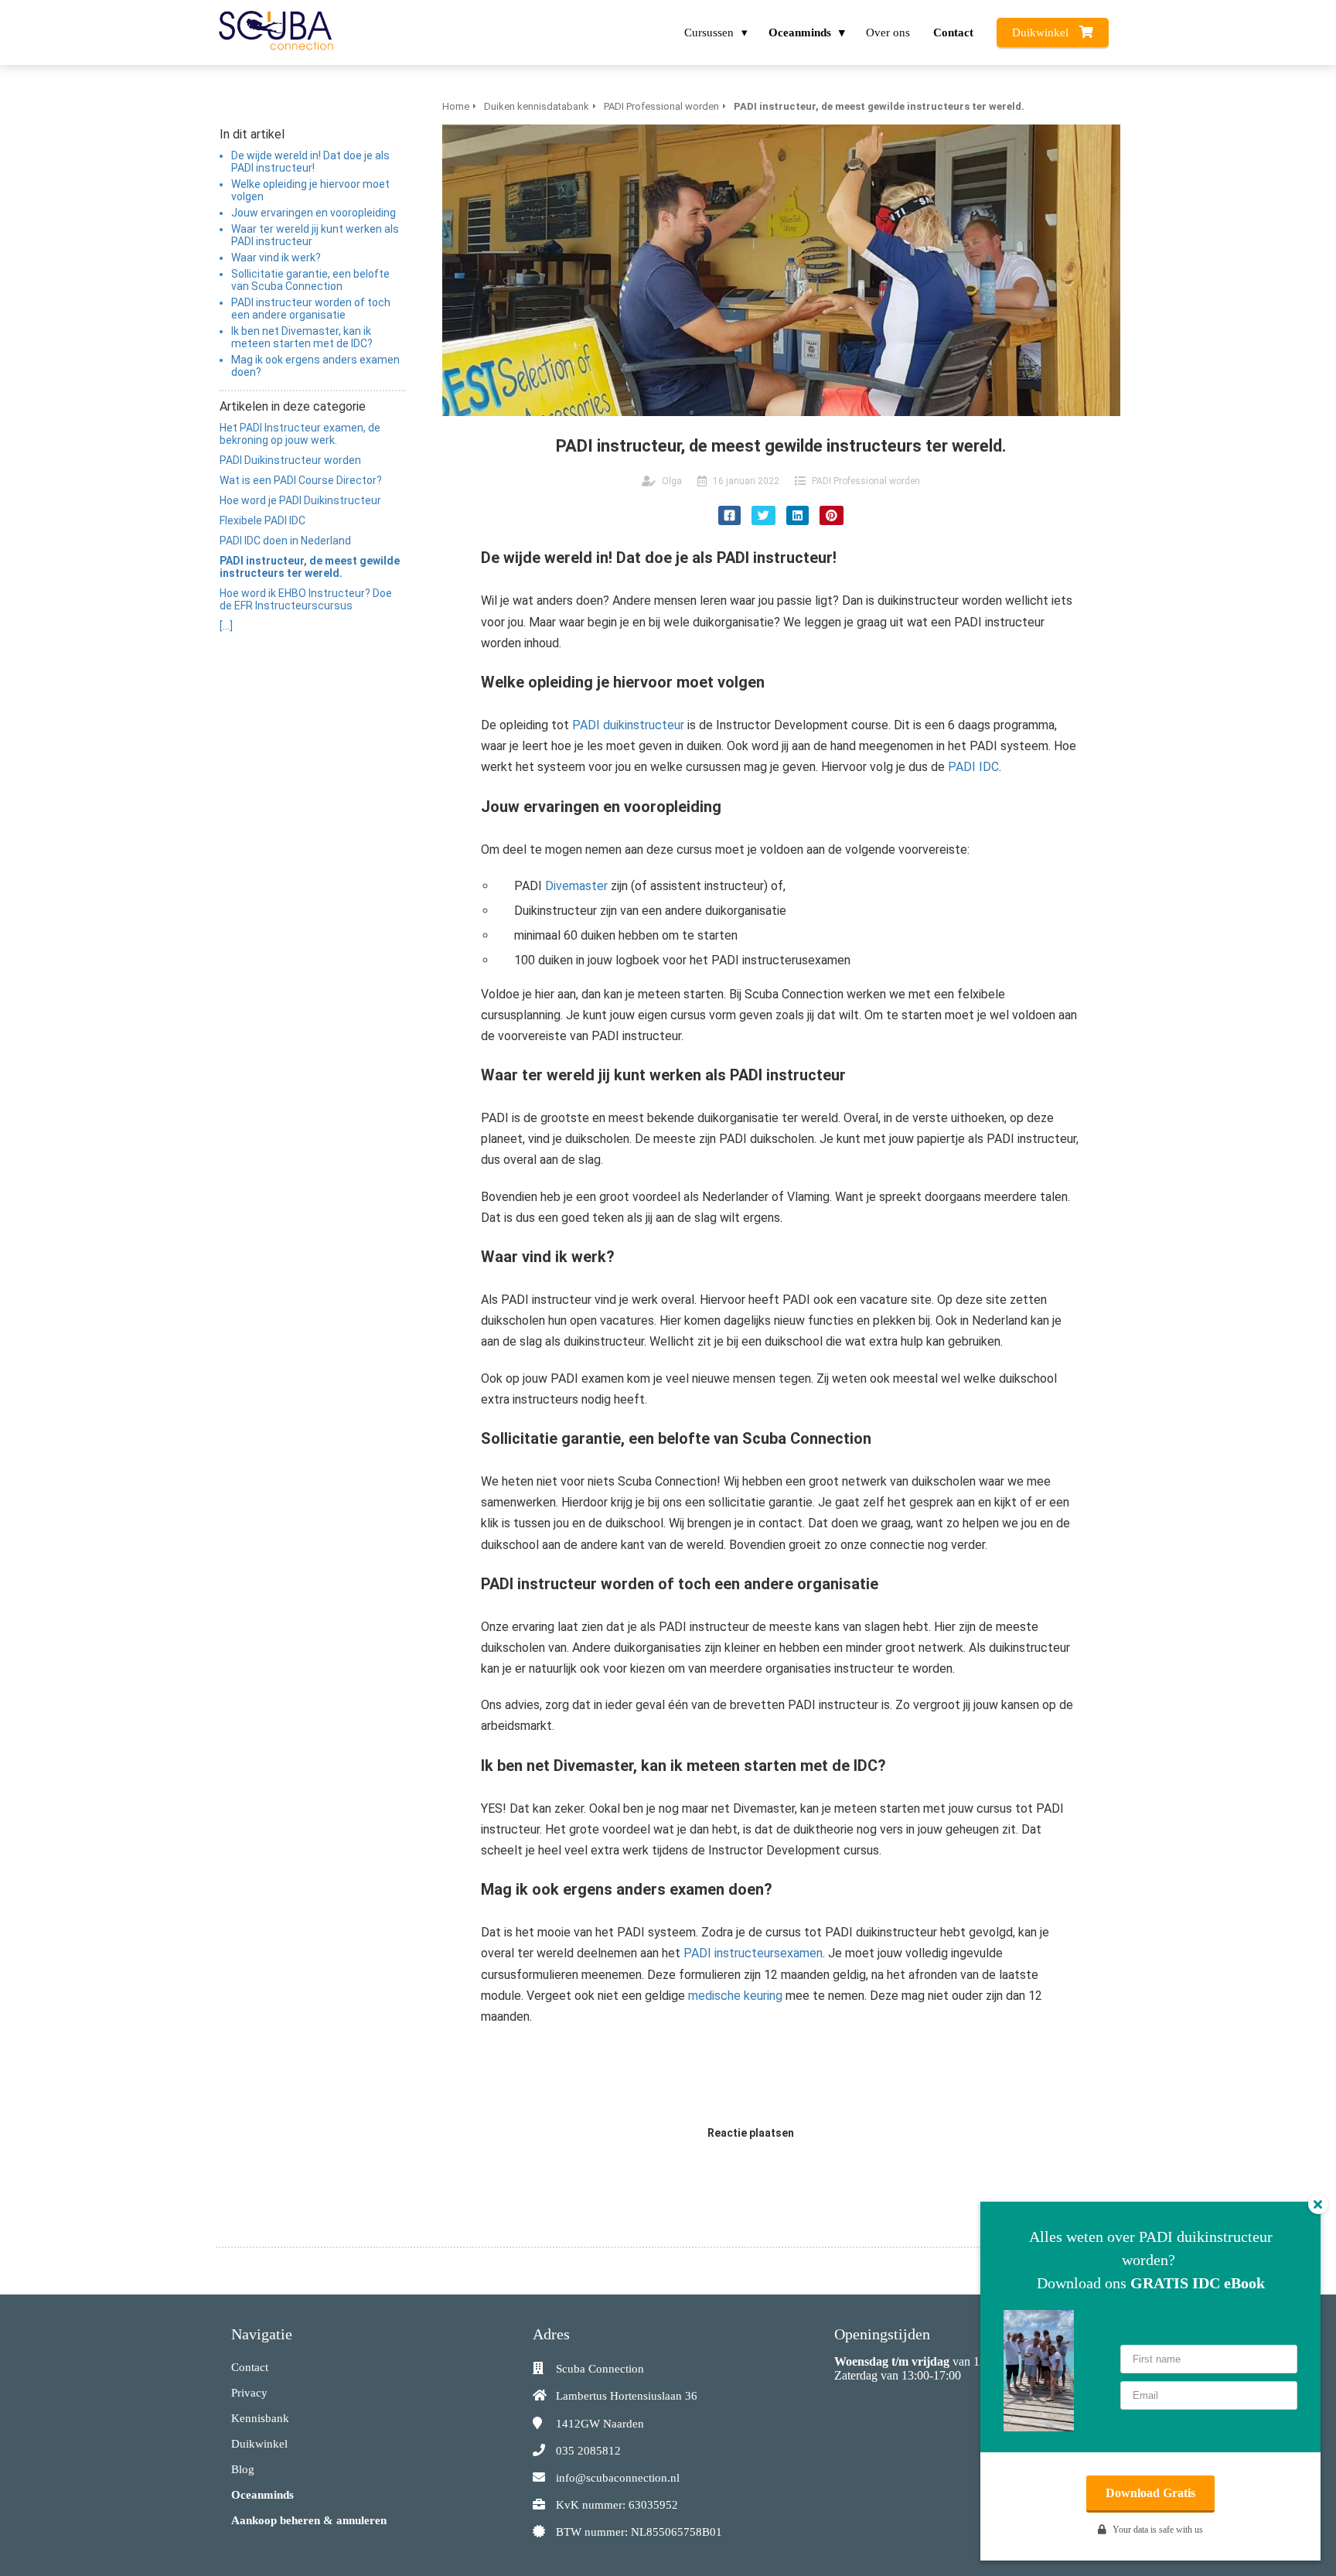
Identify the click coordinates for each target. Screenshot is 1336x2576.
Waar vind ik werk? (276, 258)
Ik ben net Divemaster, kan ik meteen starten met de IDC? (302, 337)
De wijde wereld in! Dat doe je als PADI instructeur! (310, 162)
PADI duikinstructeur (628, 725)
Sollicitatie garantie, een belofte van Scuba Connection (310, 280)
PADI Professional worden (866, 481)
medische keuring (735, 1996)
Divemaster (576, 886)
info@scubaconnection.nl (618, 2478)
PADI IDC (973, 767)
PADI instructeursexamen (753, 1953)
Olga (672, 481)
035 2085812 (588, 2451)
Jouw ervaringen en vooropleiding (314, 213)
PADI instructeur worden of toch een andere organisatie (311, 309)
